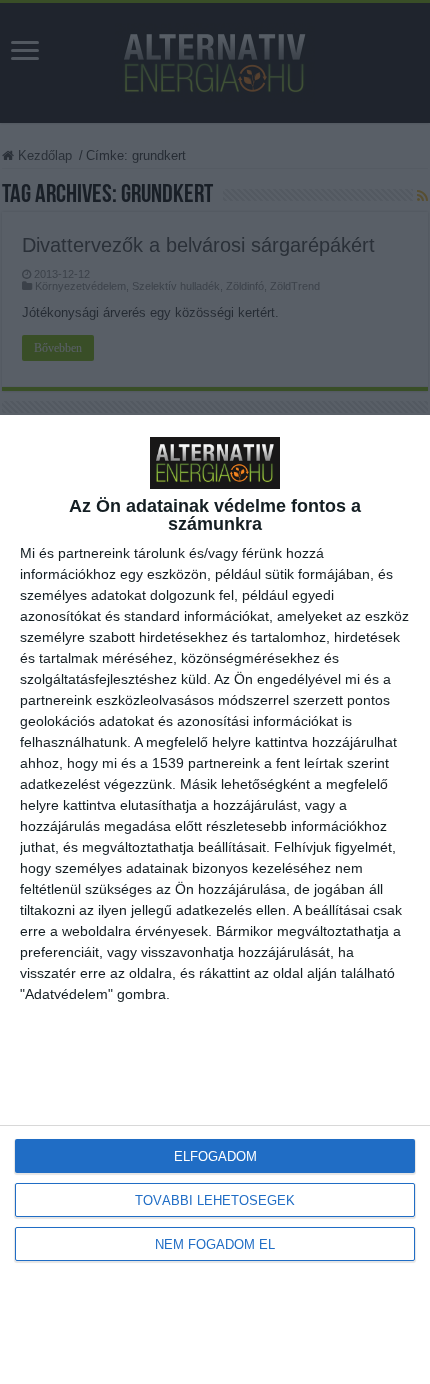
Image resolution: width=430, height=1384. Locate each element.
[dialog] (215, 899)
